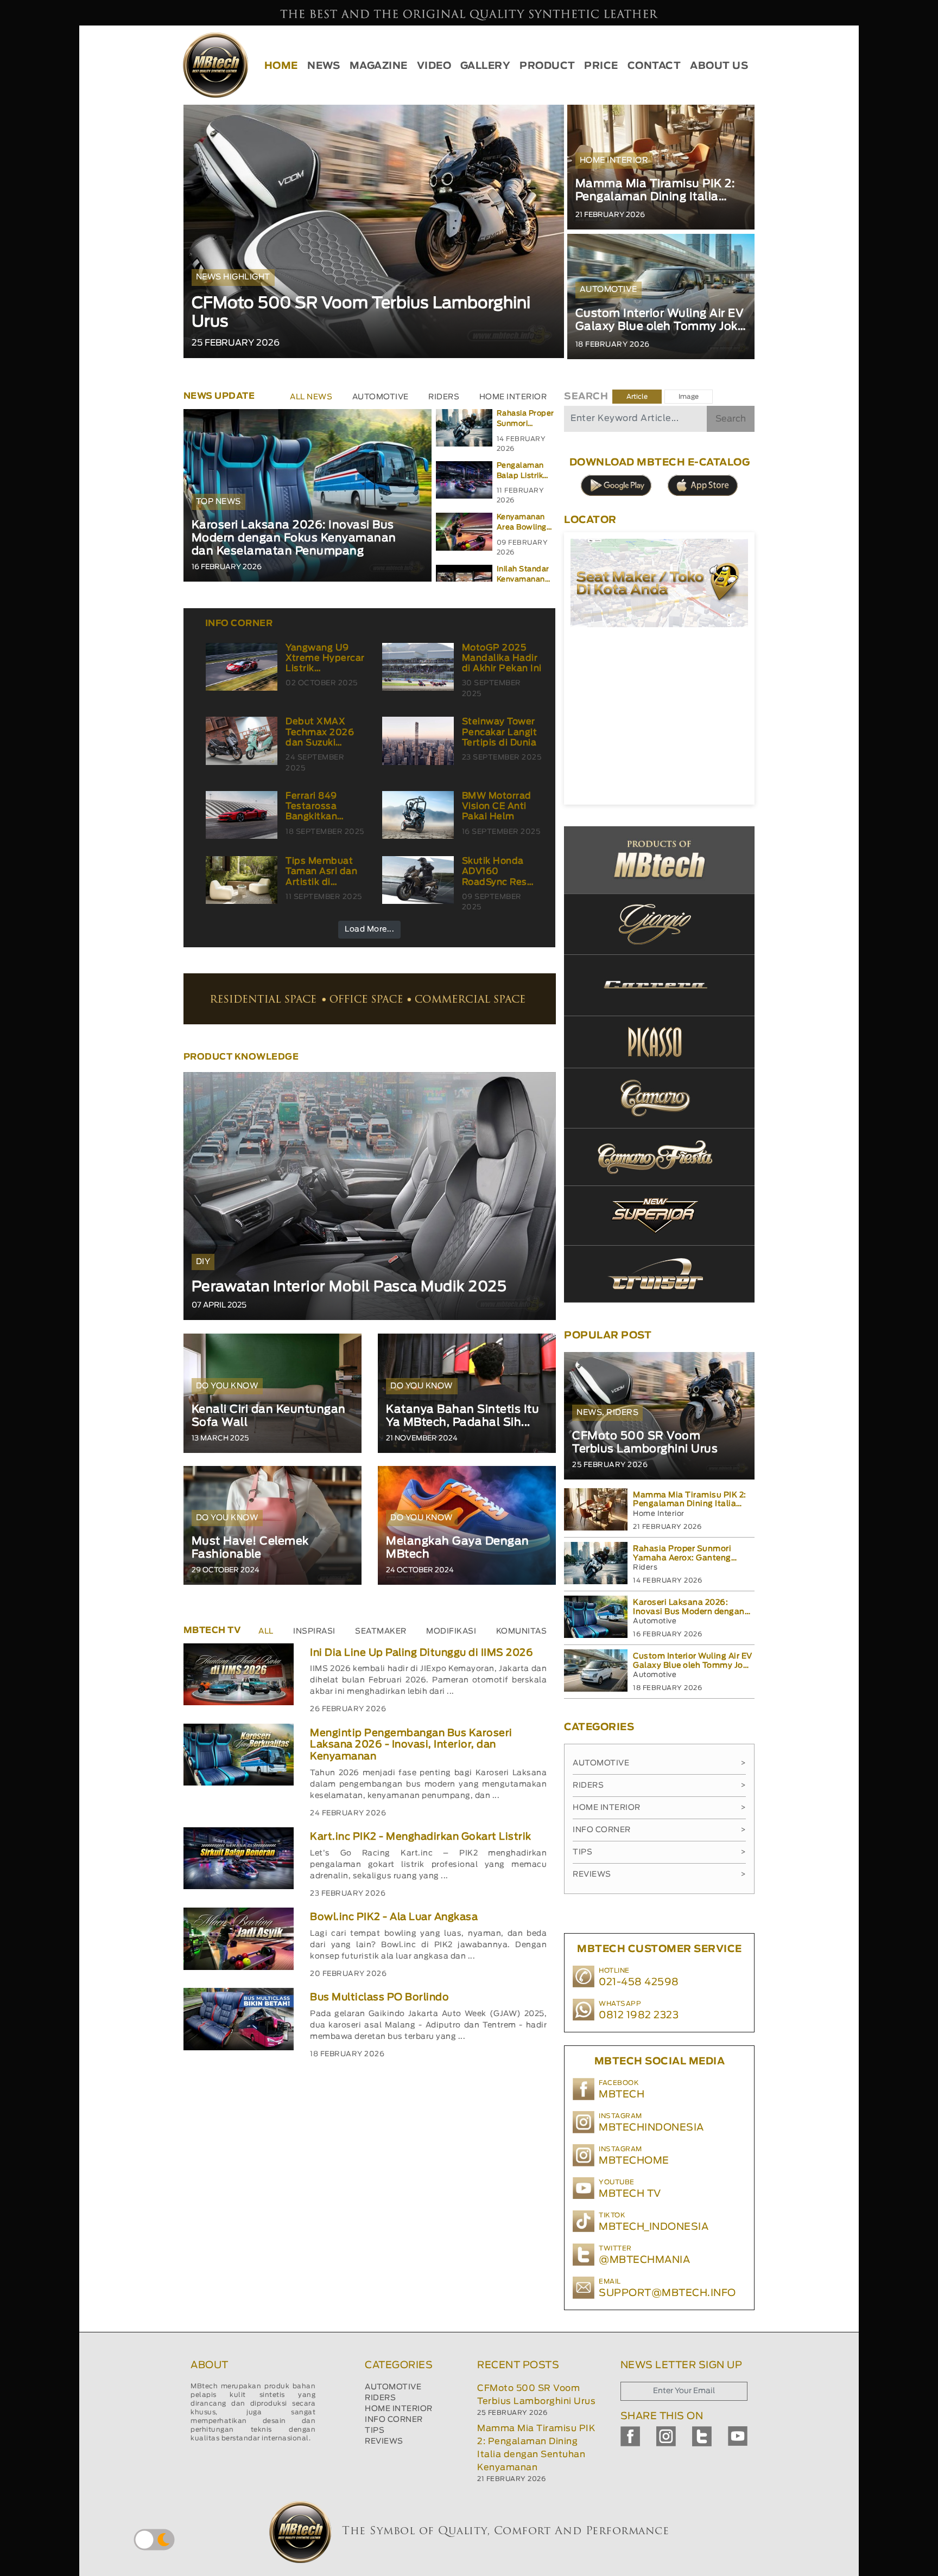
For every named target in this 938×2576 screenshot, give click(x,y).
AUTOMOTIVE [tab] (381, 397)
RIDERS (380, 2398)
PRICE (601, 66)
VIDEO (434, 66)
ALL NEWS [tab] (311, 397)
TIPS (375, 2431)
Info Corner (659, 1830)
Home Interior (659, 1808)
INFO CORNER (394, 2420)
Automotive (659, 1763)
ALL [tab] (266, 1631)
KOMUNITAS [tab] (522, 1631)
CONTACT (654, 66)
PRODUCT (547, 66)
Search (731, 419)
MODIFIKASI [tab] (451, 1631)
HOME (281, 66)
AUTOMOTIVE (393, 2387)
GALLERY (486, 66)
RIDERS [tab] (444, 397)
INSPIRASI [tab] (314, 1631)
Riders (659, 1786)
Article (637, 397)
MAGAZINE (379, 66)
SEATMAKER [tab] (381, 1631)
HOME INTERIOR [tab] (513, 397)
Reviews (659, 1874)
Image (689, 397)
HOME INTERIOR (399, 2409)
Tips (659, 1852)
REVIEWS (384, 2441)
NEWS (324, 66)
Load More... (369, 929)
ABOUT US (719, 66)
